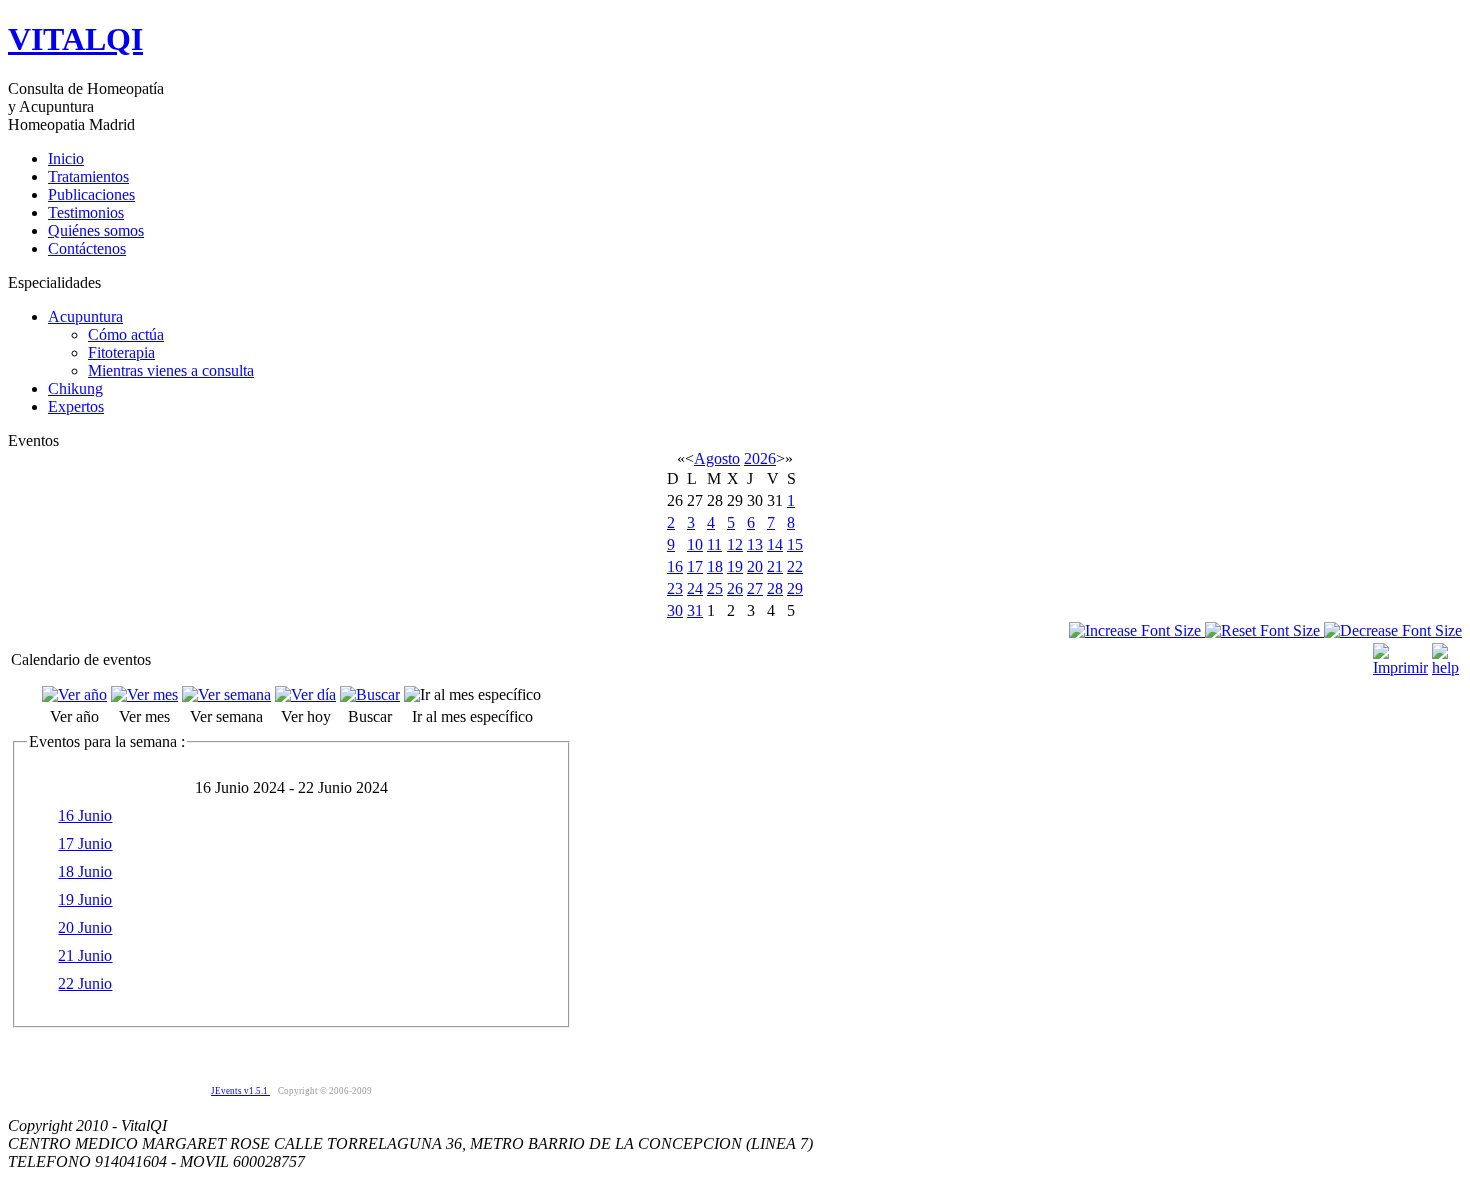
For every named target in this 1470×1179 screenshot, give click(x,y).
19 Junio (85, 899)
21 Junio (85, 955)
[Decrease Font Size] (1393, 630)
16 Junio (85, 815)
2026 (760, 458)
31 (695, 610)
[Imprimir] (1400, 654)
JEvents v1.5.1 (240, 1091)
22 (795, 566)
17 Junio (85, 843)
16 (675, 566)
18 (715, 566)
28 (775, 588)
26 (735, 588)
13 (755, 544)
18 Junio (85, 871)
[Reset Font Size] (1264, 630)
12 (735, 544)
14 (775, 544)
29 (795, 588)
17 (695, 566)
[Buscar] (370, 694)
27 (755, 588)
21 (775, 566)
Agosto (717, 458)
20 (755, 566)
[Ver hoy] (305, 694)
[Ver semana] (226, 694)
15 (795, 544)
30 (675, 610)
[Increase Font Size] (1137, 630)
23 (675, 588)
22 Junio (85, 983)
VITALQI (75, 39)
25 (715, 588)
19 (735, 566)
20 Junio (85, 927)
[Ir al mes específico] (472, 694)
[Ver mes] (144, 694)
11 (714, 544)
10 (695, 544)
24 (695, 588)
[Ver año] (74, 694)
